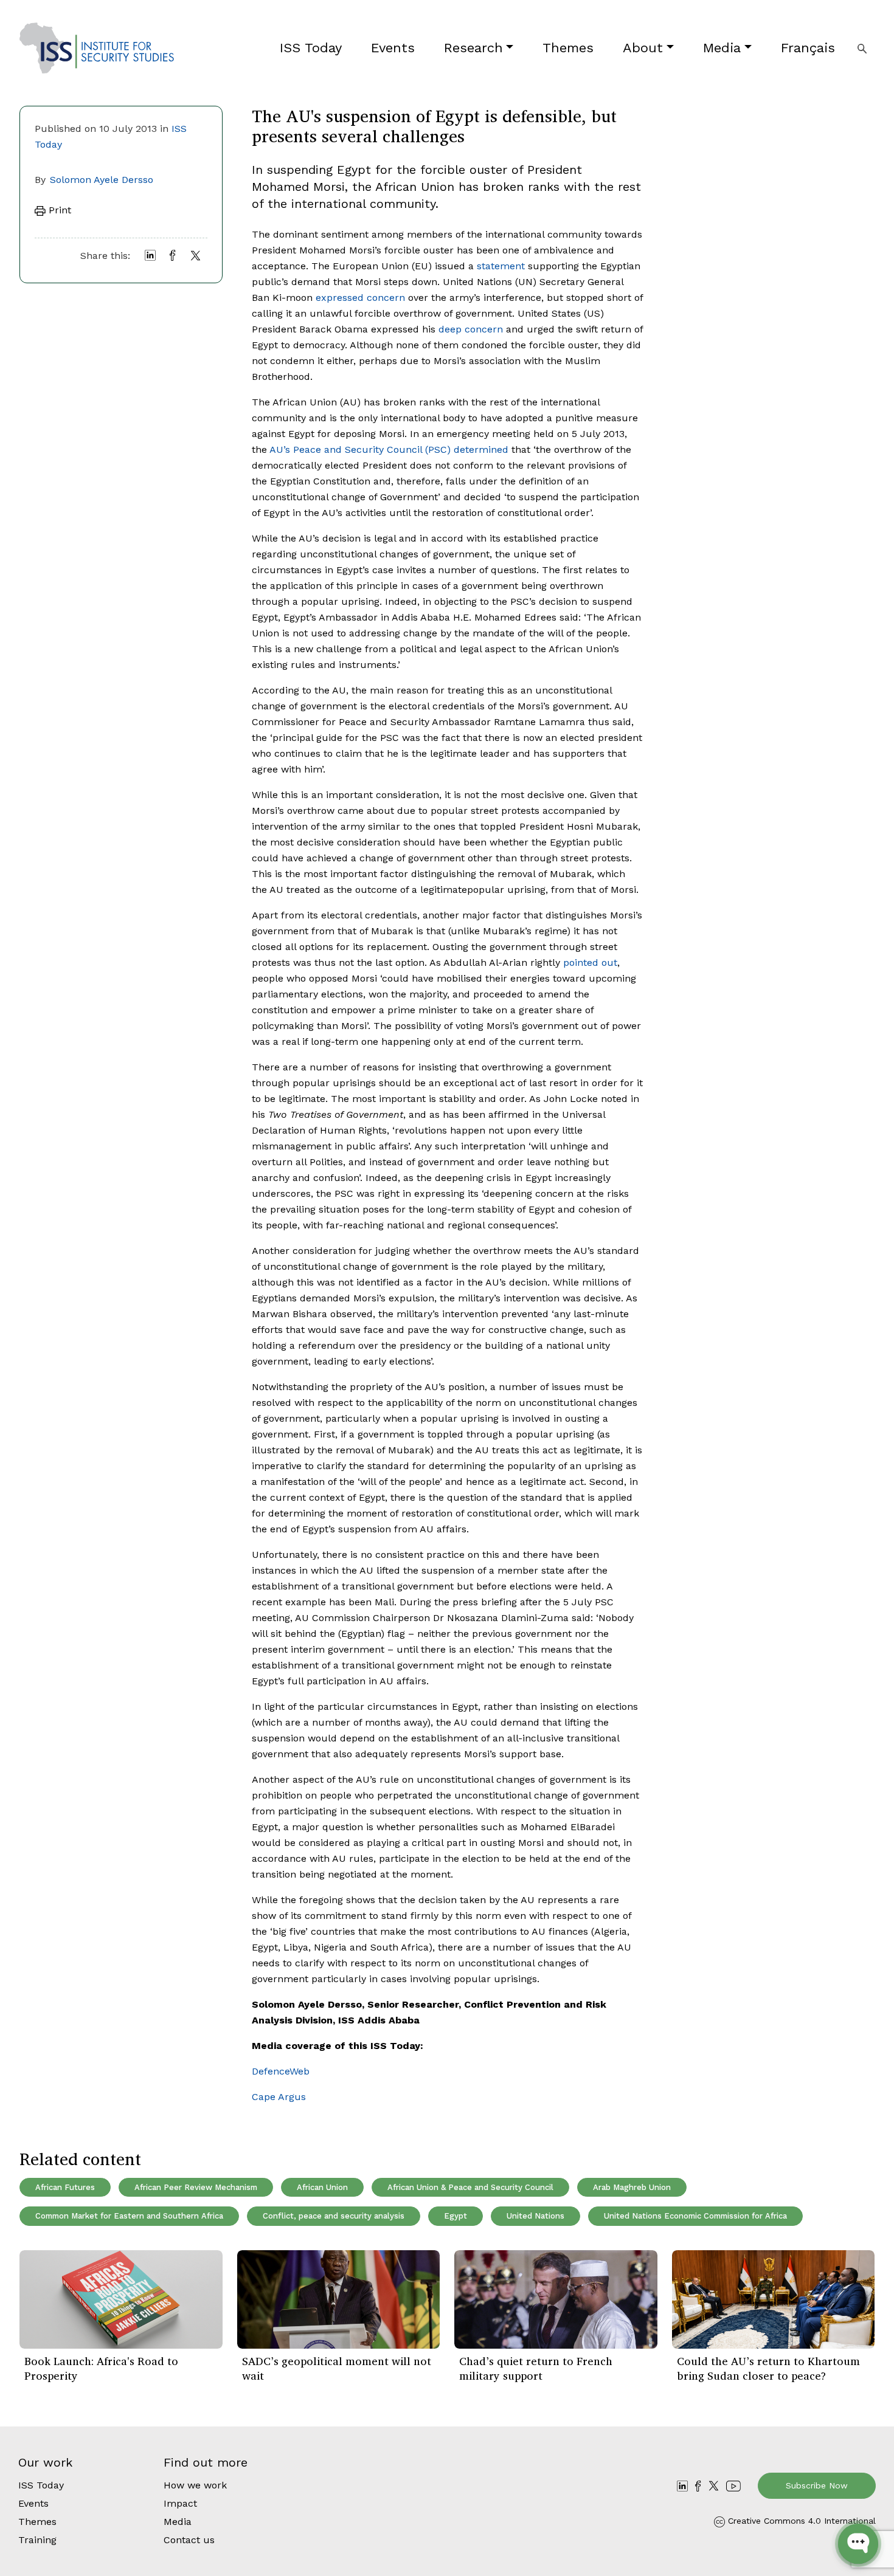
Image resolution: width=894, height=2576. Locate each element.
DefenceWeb (281, 2071)
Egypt (456, 2216)
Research (473, 48)
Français (808, 48)
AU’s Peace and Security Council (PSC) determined (389, 449)
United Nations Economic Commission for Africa (695, 2216)
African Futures (65, 2187)
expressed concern (360, 298)
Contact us (189, 2540)
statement (501, 266)
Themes (568, 48)
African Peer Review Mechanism (196, 2187)
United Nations (535, 2216)
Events (393, 48)
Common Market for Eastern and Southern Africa (129, 2216)
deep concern (471, 329)
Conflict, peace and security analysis (334, 2216)
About (643, 48)
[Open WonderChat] (858, 2544)
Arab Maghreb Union (632, 2187)
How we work (195, 2485)
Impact (180, 2503)
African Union (322, 2187)
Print (58, 210)
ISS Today (311, 48)
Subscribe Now (817, 2485)
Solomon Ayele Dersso (102, 180)
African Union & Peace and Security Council (470, 2187)
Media (722, 48)
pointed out (590, 963)
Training (37, 2540)
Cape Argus (279, 2097)
